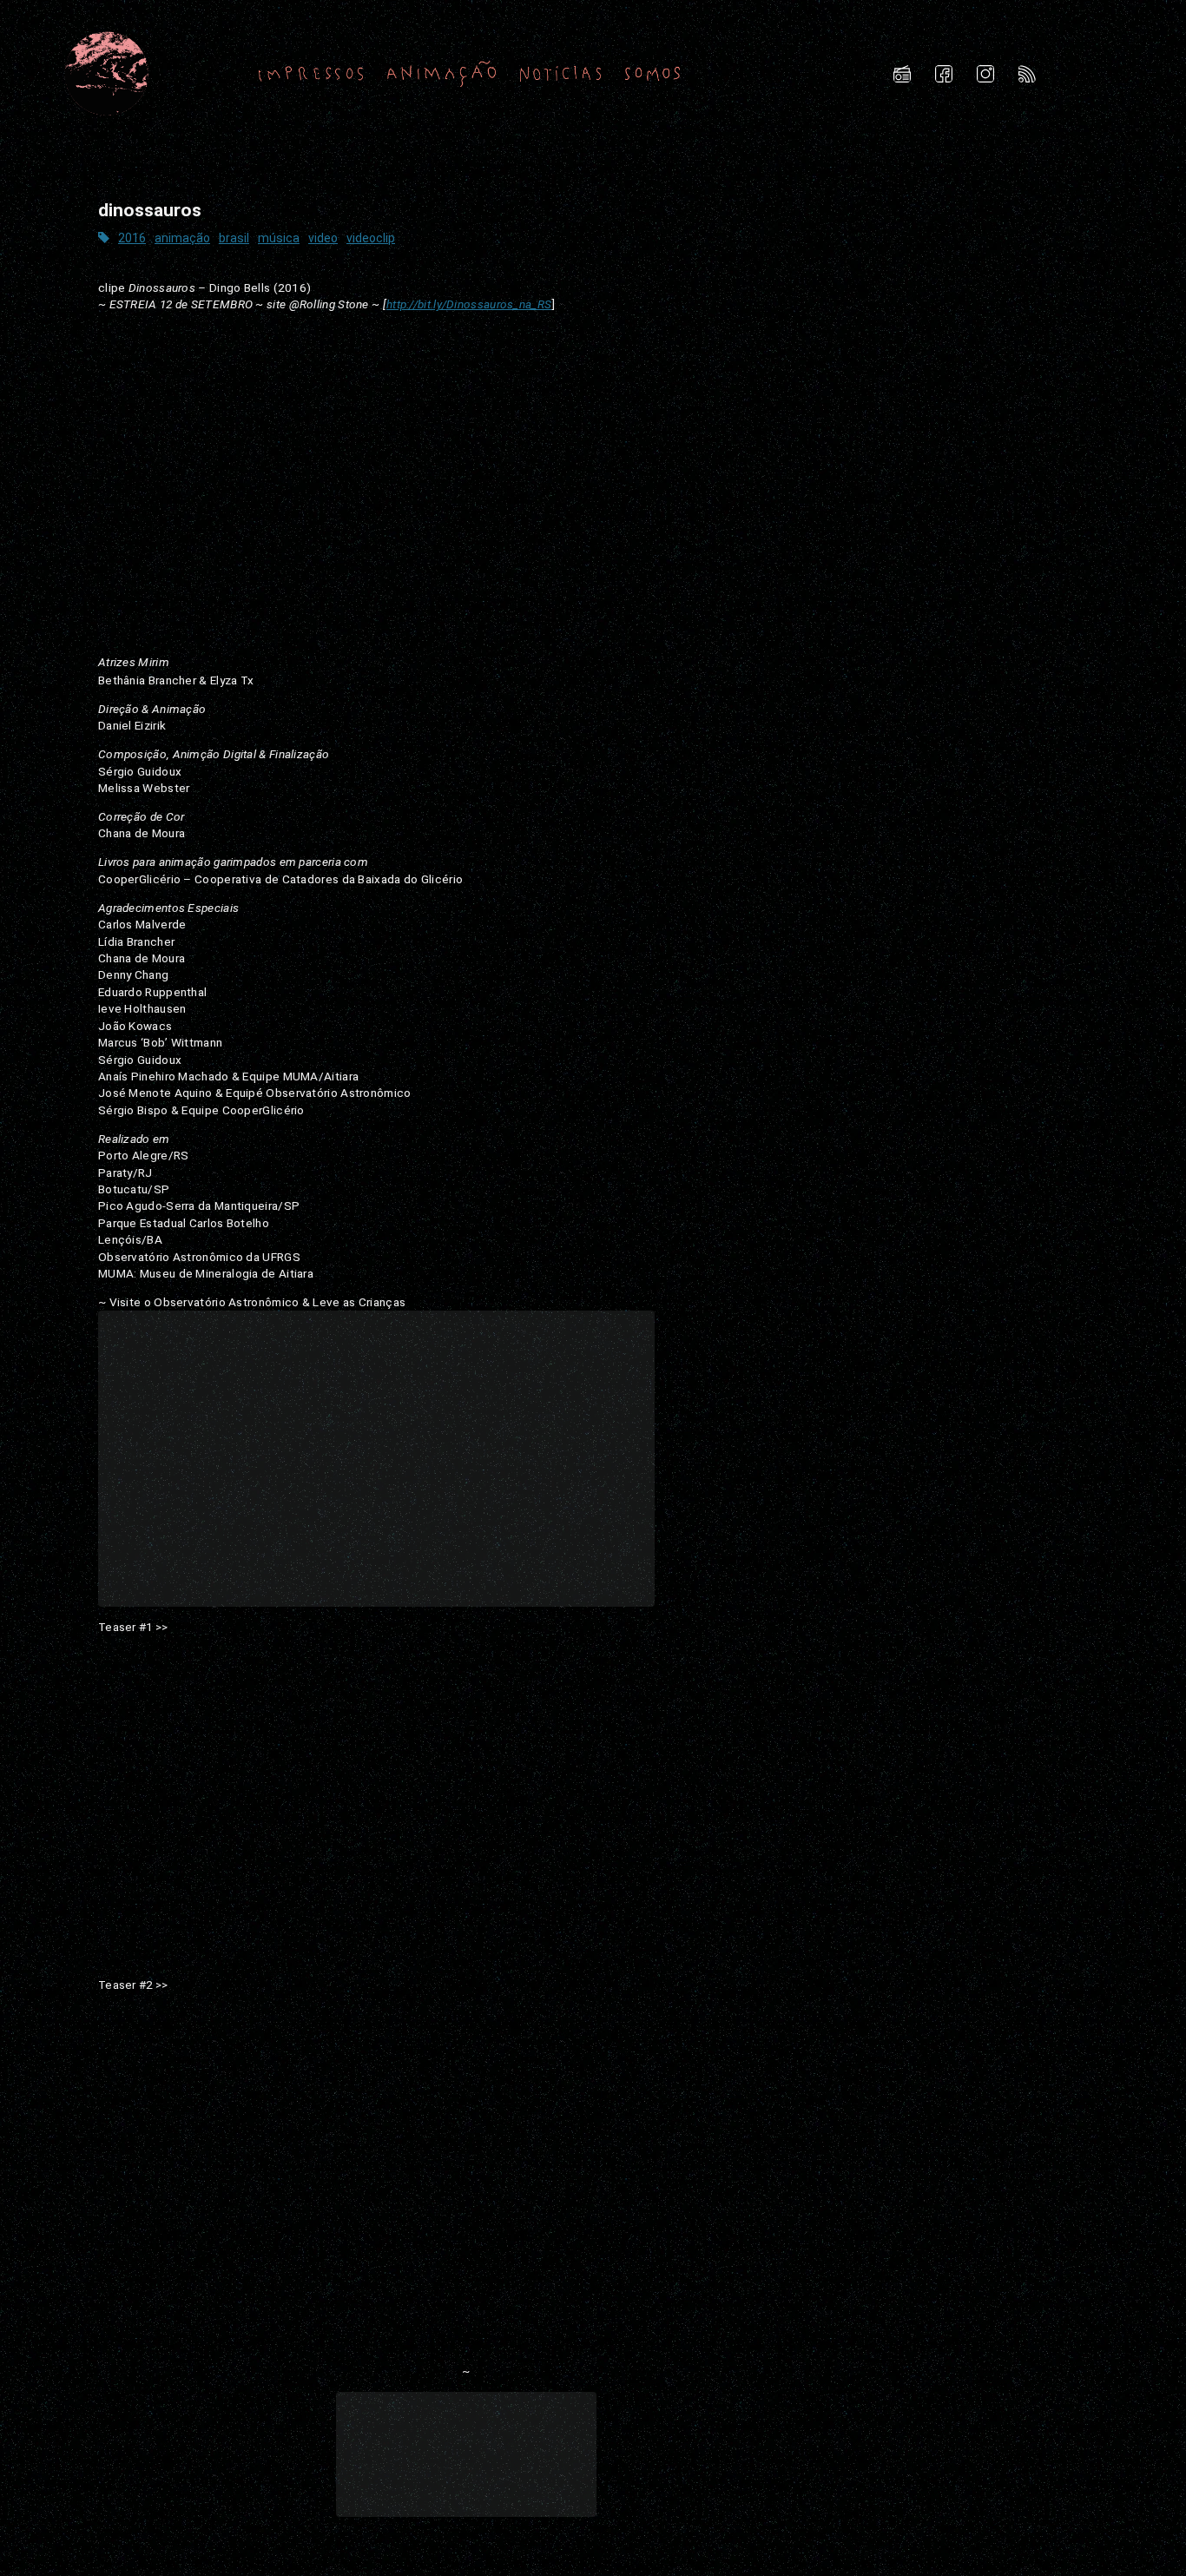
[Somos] (652, 73)
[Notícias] (561, 73)
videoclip (371, 238)
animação (182, 238)
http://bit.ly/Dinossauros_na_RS (469, 304)
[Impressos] (311, 73)
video (323, 238)
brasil (234, 238)
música (279, 238)
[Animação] (441, 73)
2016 (132, 238)
